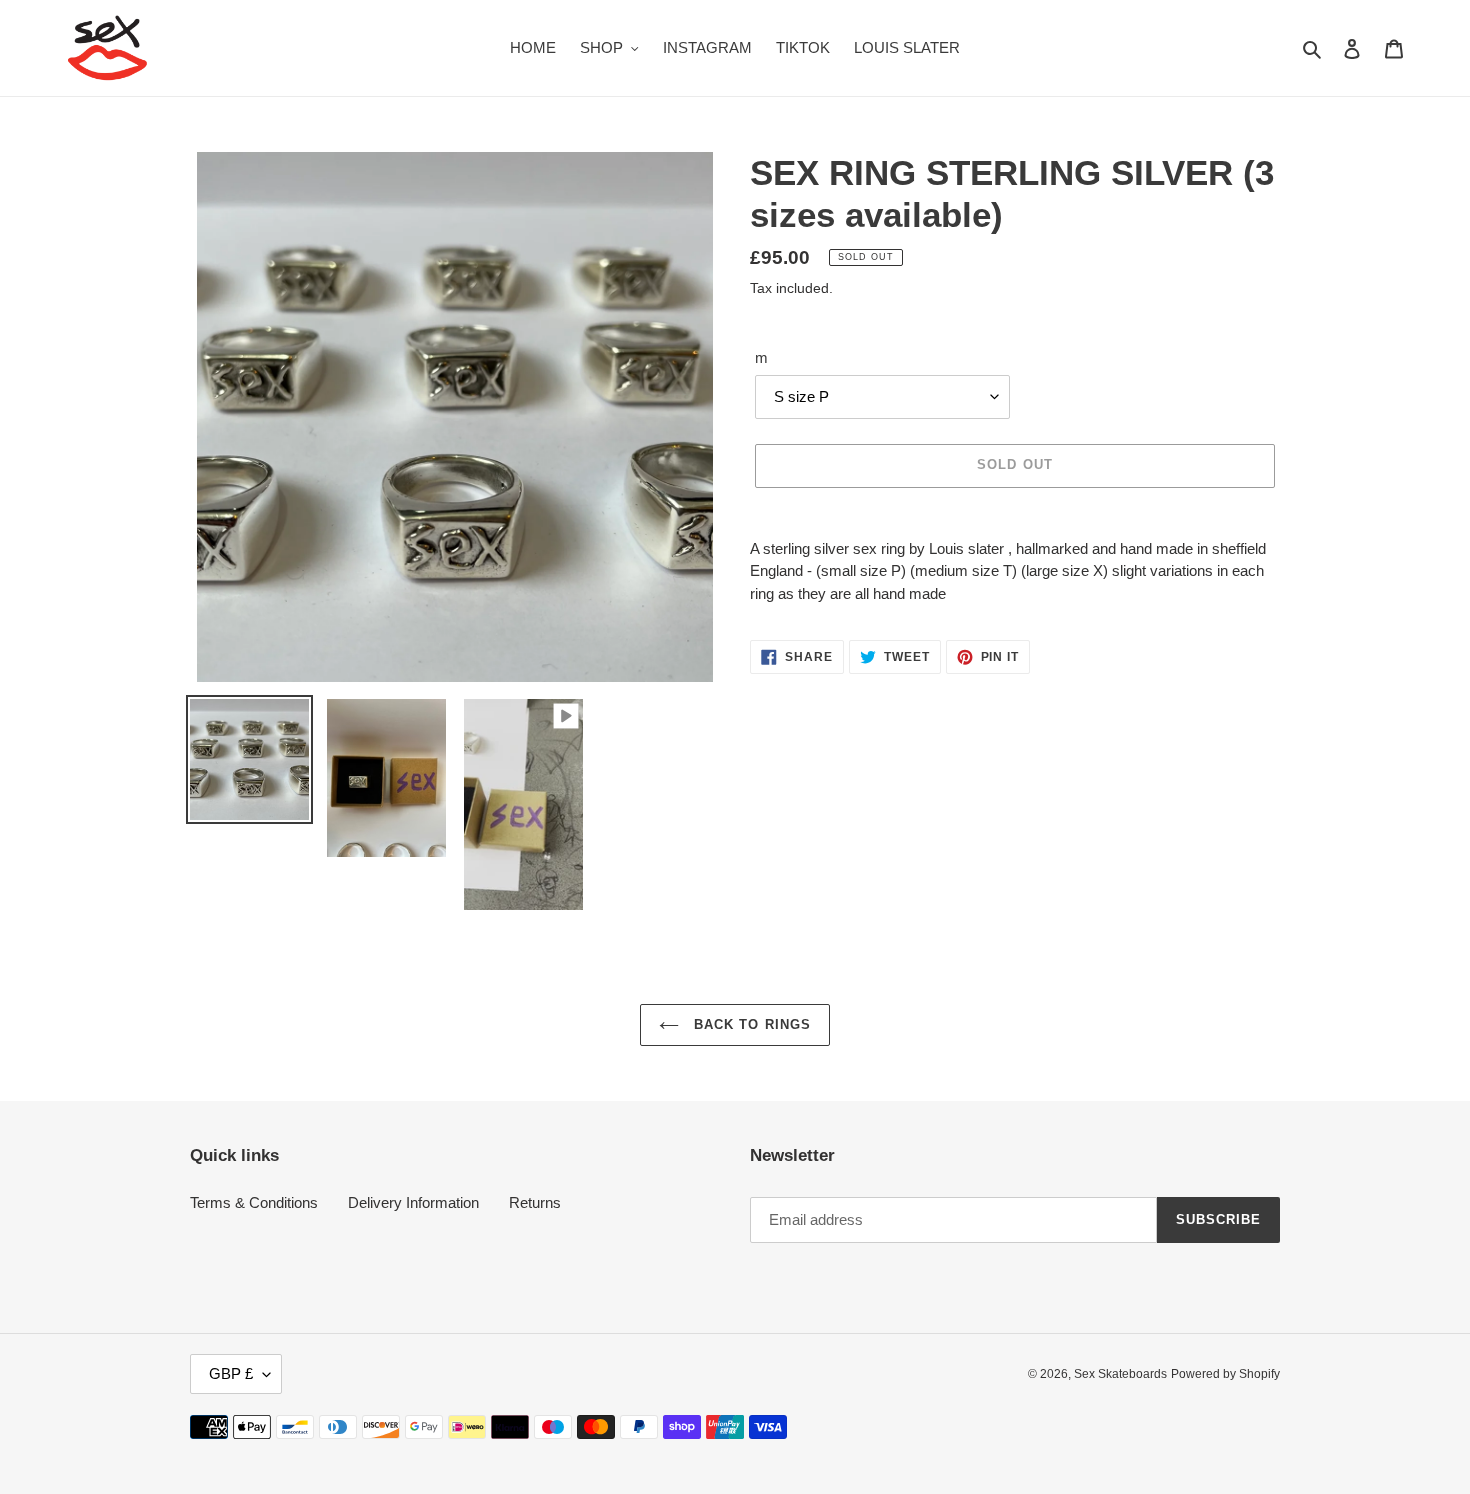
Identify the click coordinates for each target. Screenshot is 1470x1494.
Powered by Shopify (1225, 1374)
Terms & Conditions (254, 1202)
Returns (535, 1202)
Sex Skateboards (1120, 1374)
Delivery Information (413, 1202)
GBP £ (231, 1373)
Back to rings (750, 1024)
